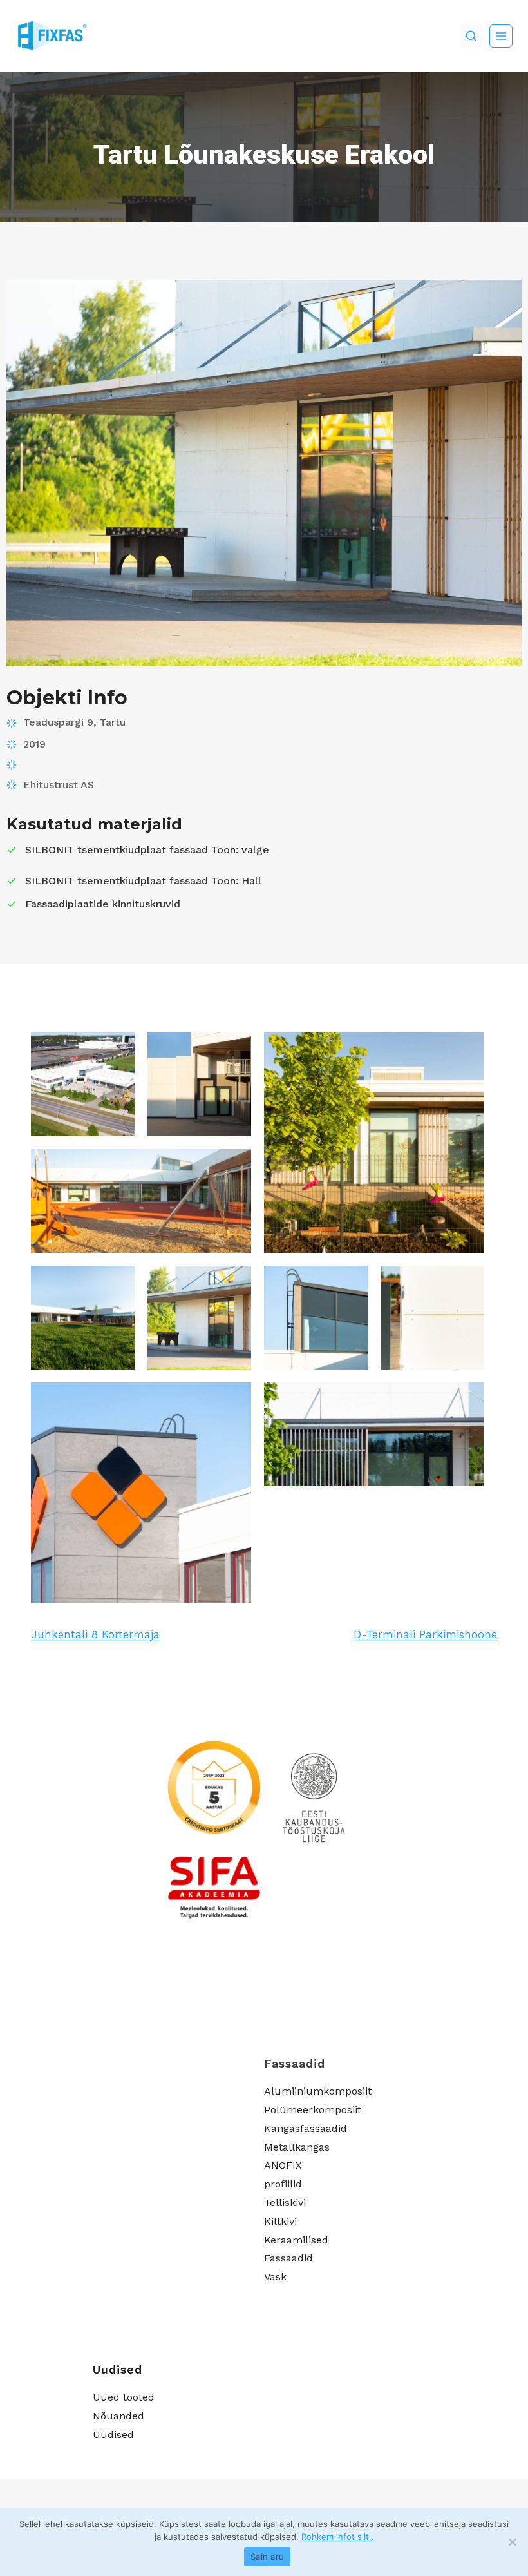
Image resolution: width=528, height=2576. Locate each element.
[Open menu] (501, 36)
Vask (275, 2277)
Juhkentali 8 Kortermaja (95, 1634)
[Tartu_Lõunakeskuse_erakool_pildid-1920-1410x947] (374, 1143)
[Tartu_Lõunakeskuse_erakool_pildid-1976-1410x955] (141, 1493)
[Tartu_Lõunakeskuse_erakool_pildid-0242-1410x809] (83, 1084)
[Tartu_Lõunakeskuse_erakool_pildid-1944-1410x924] (199, 1318)
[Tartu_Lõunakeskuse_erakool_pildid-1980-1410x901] (374, 1434)
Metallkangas (297, 2147)
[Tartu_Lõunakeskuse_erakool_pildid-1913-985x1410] (199, 1084)
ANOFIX (283, 2165)
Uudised (113, 2435)
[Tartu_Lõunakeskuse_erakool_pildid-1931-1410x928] (83, 1318)
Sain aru (267, 2557)
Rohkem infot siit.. (338, 2537)
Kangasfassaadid (306, 2128)
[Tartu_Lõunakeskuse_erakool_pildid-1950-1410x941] (432, 1318)
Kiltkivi (280, 2221)
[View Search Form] (471, 36)
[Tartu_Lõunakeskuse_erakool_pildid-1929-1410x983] (141, 1201)
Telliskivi (285, 2203)
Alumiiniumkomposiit (318, 2091)
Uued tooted (124, 2397)
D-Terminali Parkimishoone (425, 1634)
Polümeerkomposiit (313, 2110)
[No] (512, 2542)
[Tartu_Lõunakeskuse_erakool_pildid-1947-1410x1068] (316, 1318)
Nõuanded (118, 2416)
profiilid (283, 2184)
